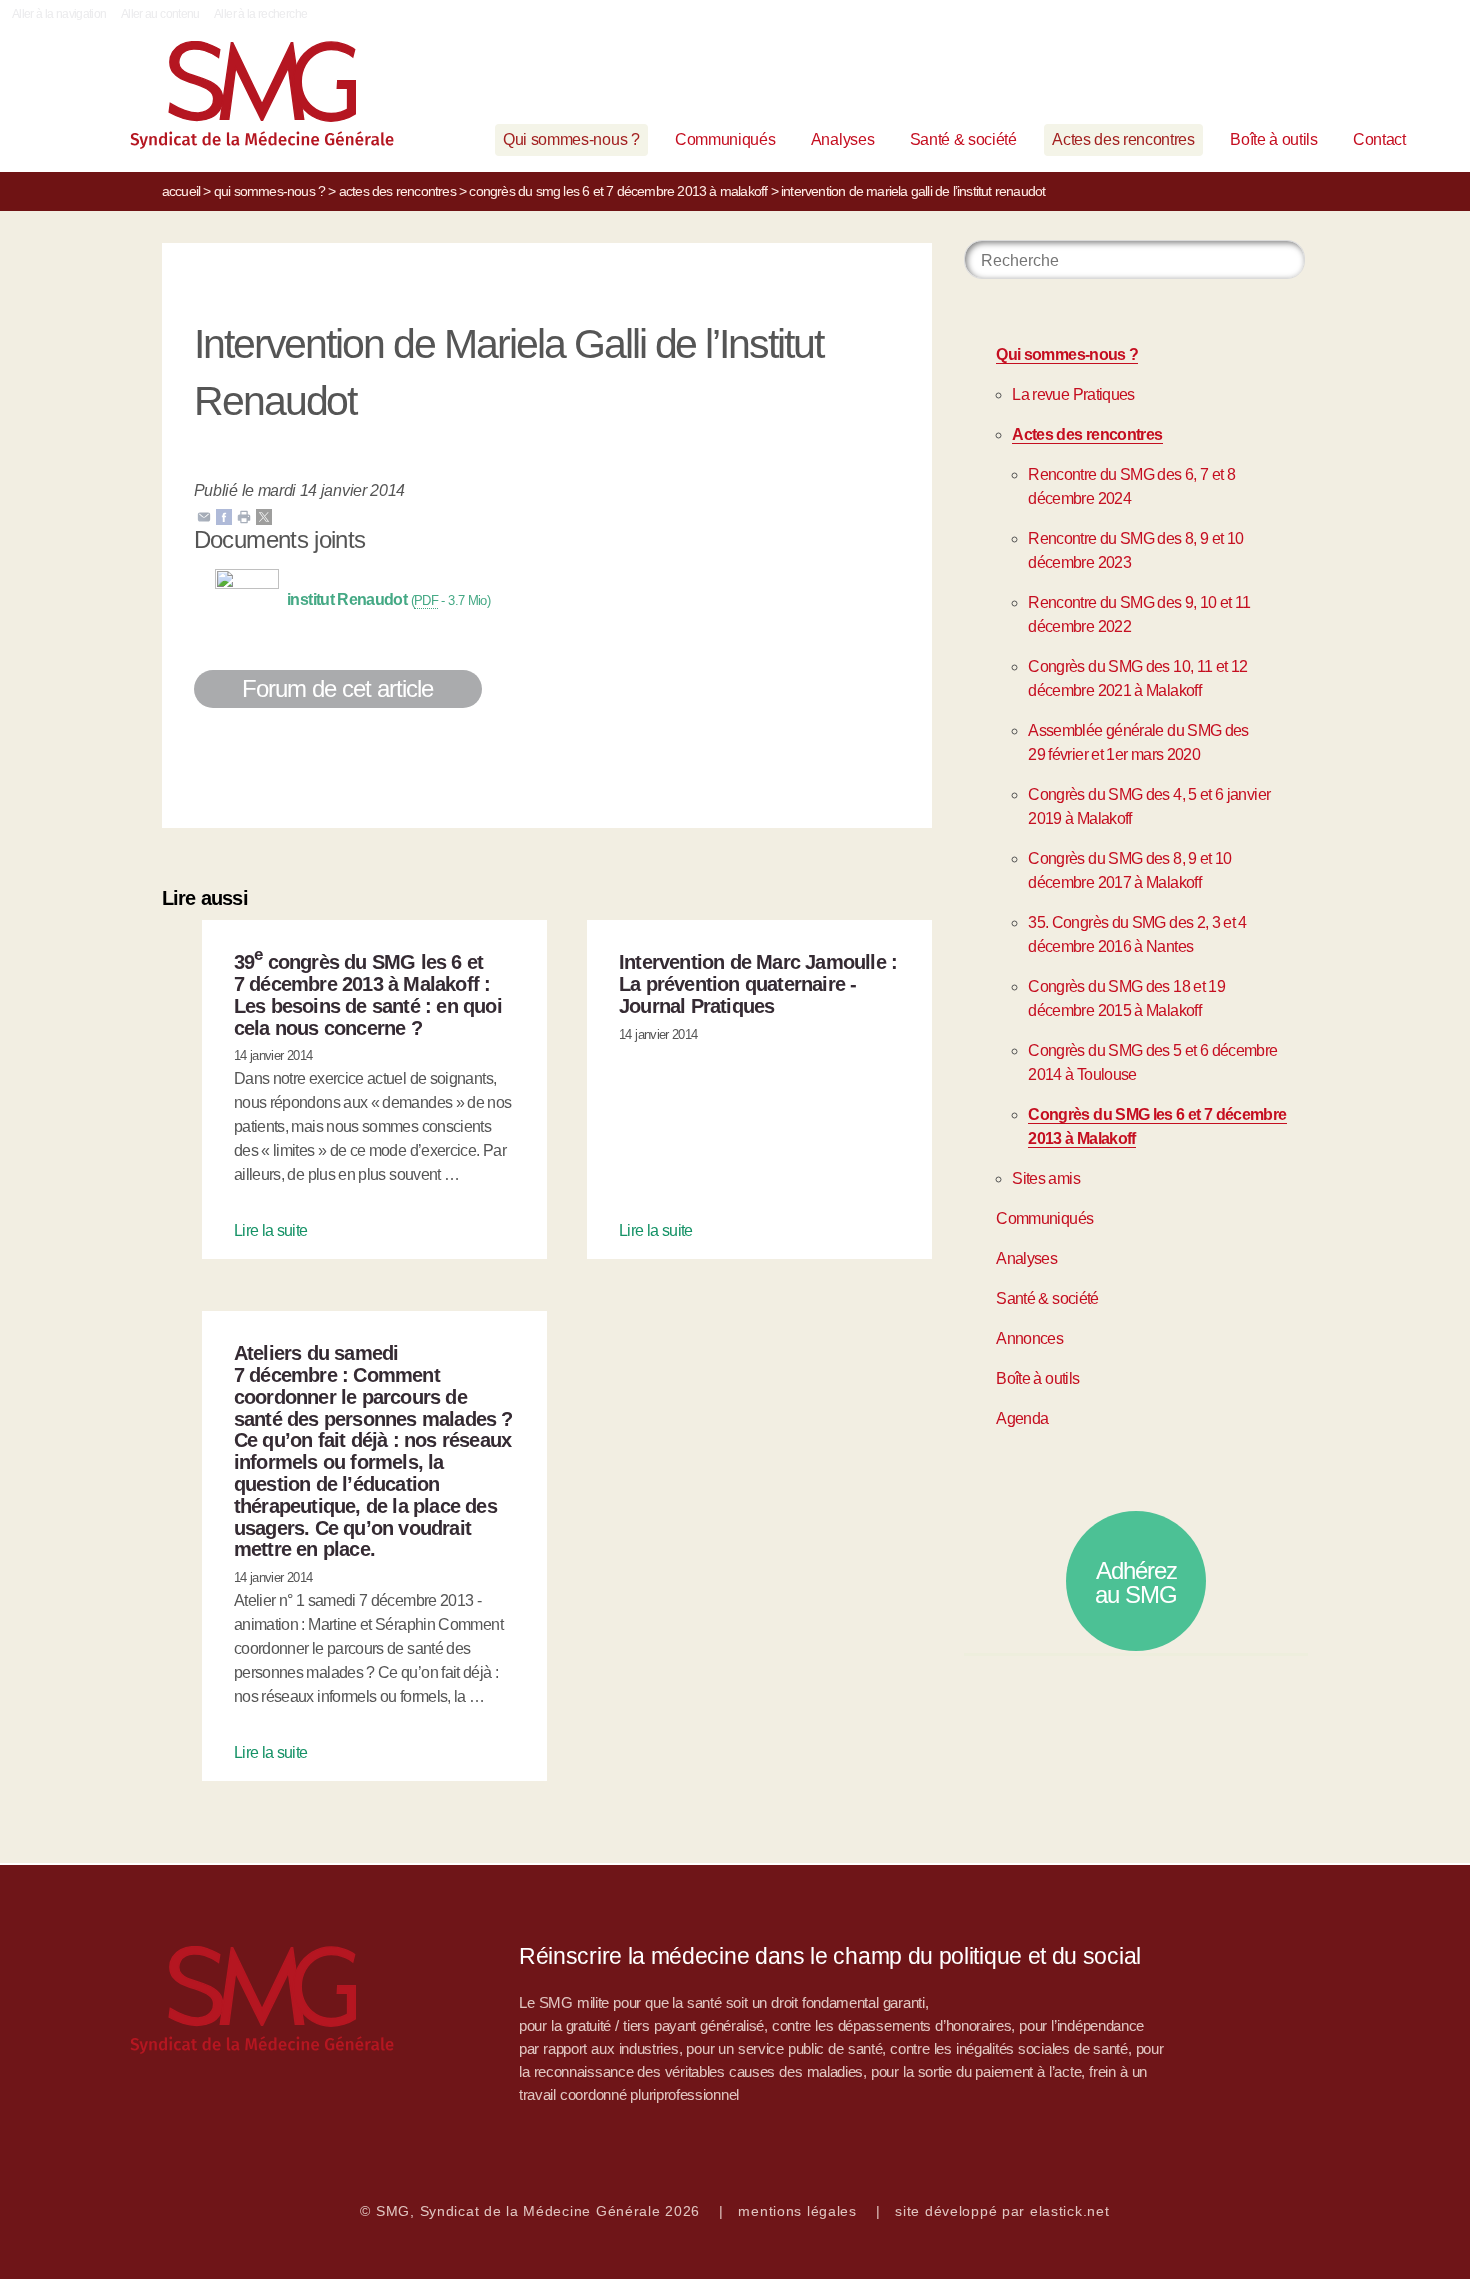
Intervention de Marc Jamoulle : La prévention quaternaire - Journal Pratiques (758, 984)
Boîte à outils (1274, 139)
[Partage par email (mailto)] (204, 515)
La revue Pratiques (1073, 394)
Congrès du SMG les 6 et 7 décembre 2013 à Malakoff (618, 191)
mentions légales (797, 2211)
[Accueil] (231, 99)
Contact (1379, 139)
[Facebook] (224, 515)
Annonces (1029, 1338)
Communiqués (725, 139)
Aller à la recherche (260, 14)
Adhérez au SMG (1136, 1582)
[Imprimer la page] (244, 515)
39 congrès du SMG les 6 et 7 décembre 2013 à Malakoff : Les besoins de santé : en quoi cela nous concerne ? (368, 994)
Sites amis (1046, 1178)
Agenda (1022, 1418)
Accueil (181, 191)
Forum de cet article (338, 688)
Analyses (842, 139)
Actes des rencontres (1123, 139)
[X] (264, 515)
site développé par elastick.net (1002, 2211)
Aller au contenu (160, 14)
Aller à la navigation (59, 14)
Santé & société (963, 139)
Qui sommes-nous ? (571, 139)
